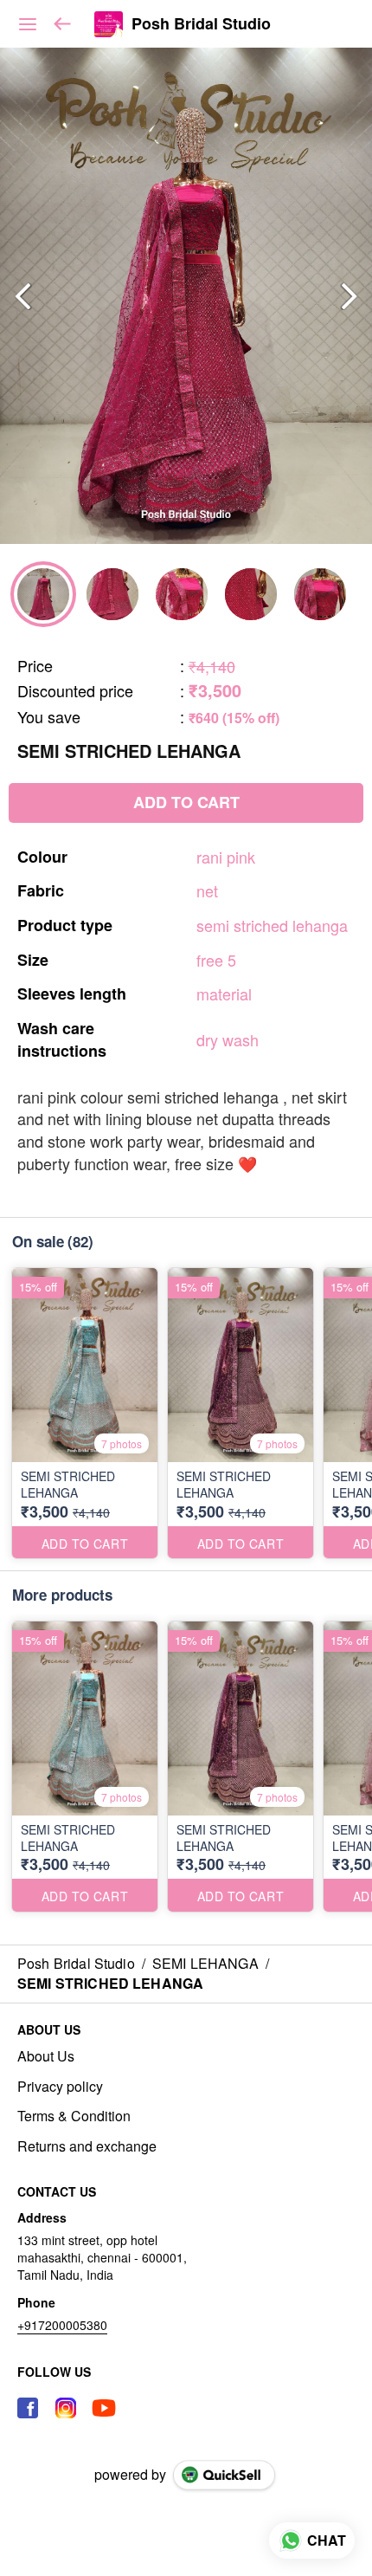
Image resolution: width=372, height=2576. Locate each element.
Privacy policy (60, 2087)
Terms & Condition (74, 2116)
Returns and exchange (87, 2146)
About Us (46, 2056)
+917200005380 (62, 2325)
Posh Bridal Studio (201, 24)
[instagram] (66, 2408)
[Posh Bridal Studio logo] (109, 24)
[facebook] (28, 2408)
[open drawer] (28, 24)
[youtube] (104, 2408)
